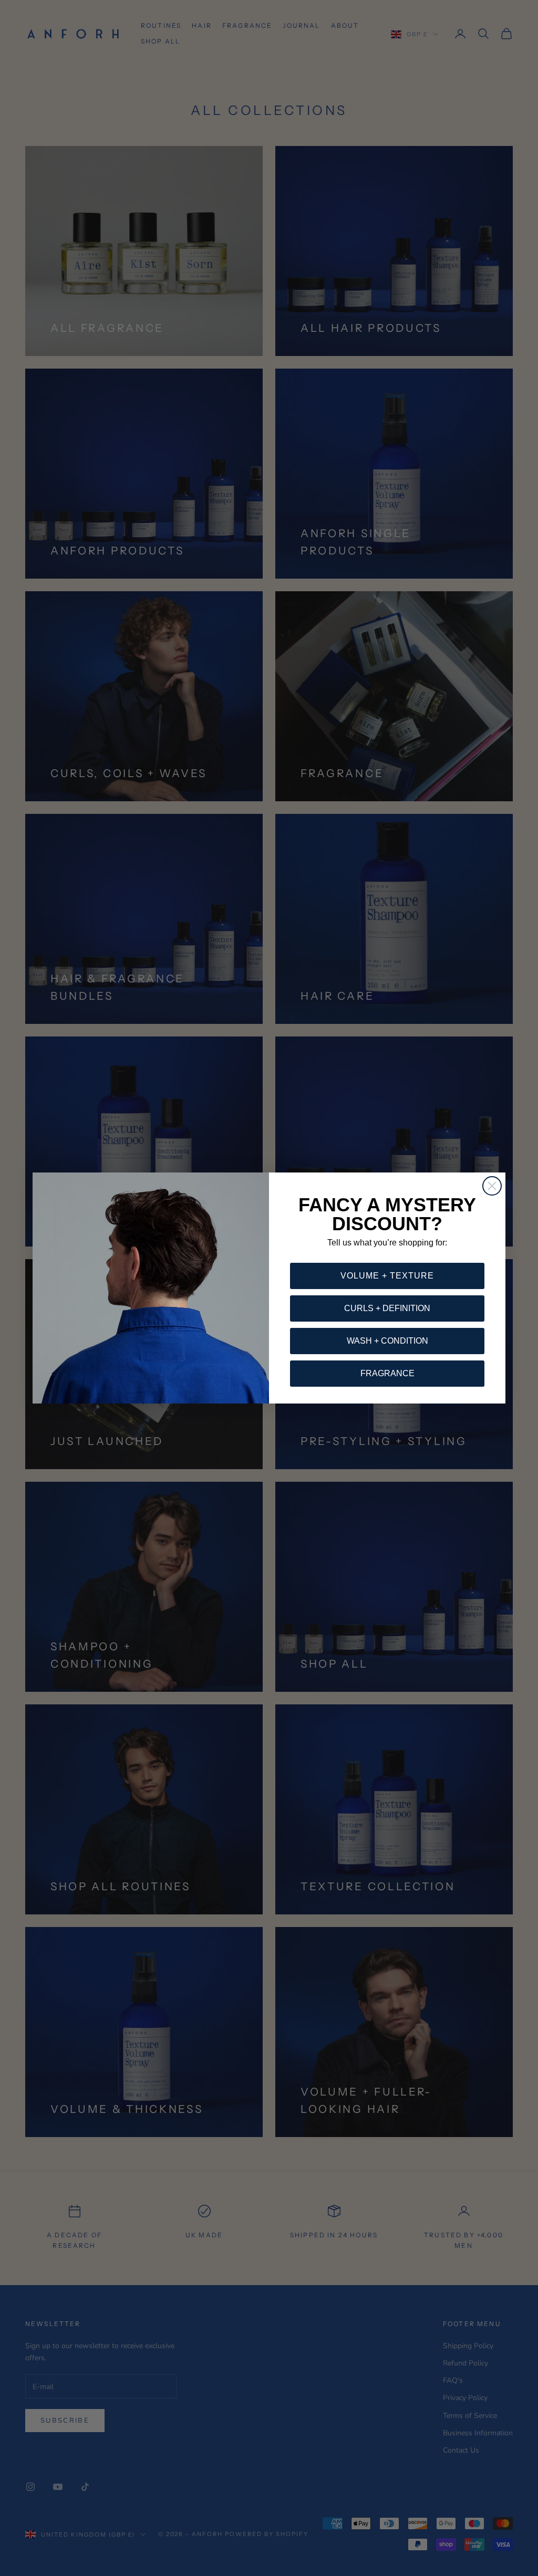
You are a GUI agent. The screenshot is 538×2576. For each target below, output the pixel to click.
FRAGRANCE (387, 1373)
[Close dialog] (492, 1186)
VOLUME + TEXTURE (387, 1276)
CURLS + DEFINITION (387, 1308)
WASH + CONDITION (387, 1341)
